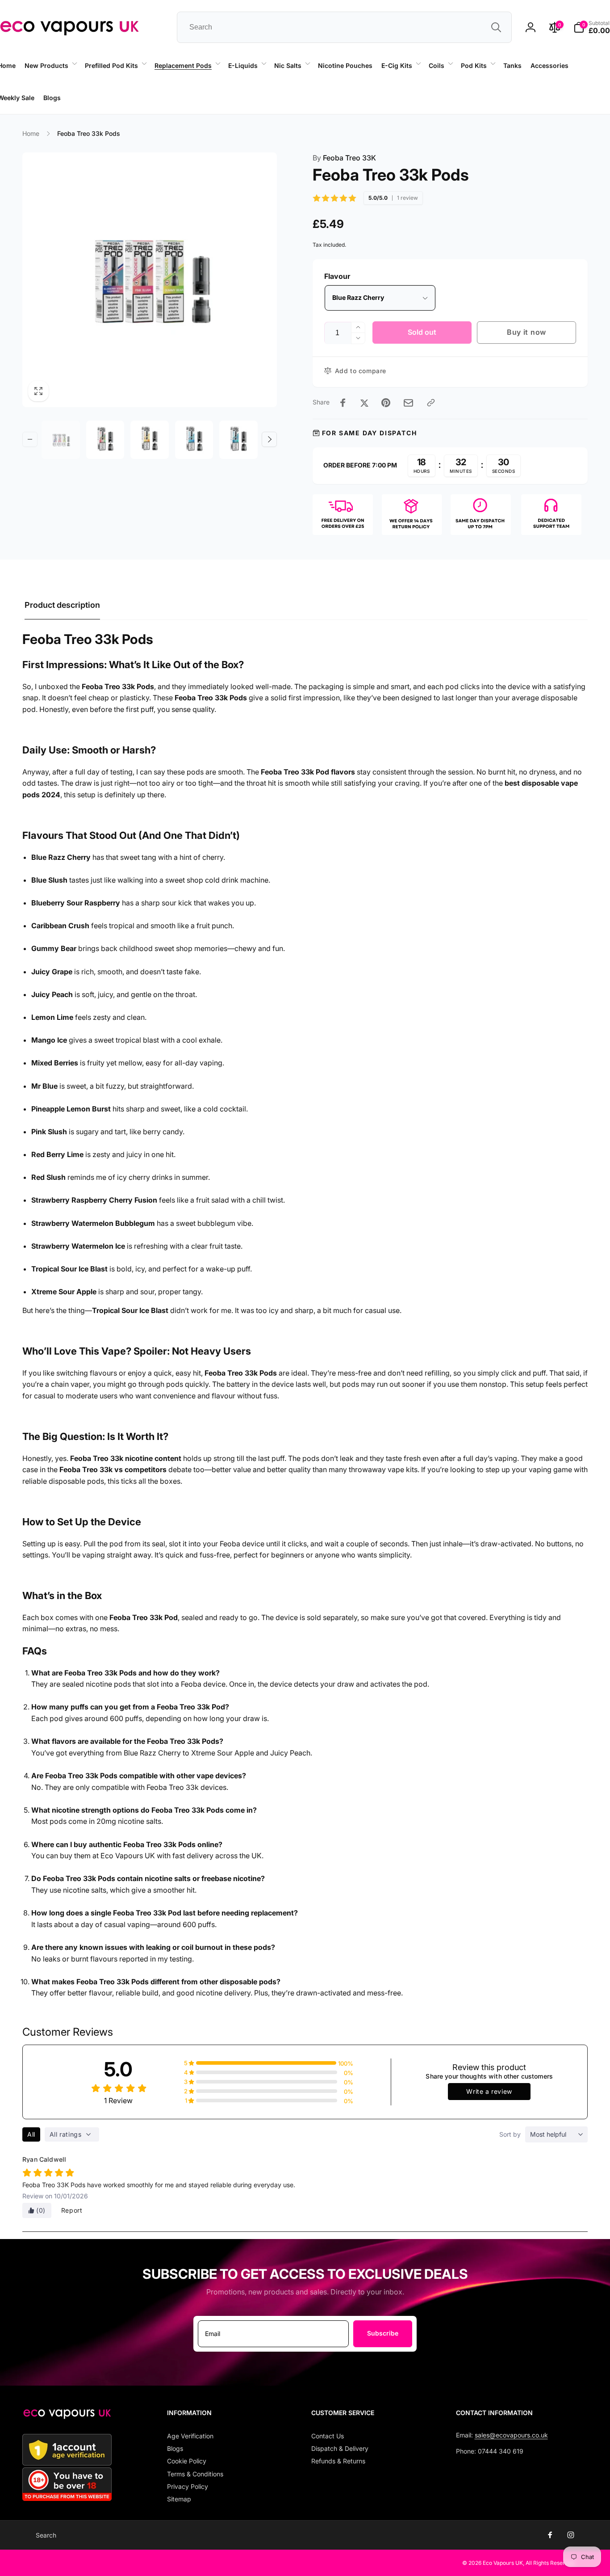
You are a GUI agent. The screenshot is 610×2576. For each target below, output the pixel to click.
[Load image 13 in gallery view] (238, 440)
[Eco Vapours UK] (67, 2416)
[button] (50, 66)
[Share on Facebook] (343, 403)
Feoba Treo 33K (344, 158)
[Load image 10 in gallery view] (105, 440)
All (31, 2134)
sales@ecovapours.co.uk (511, 2435)
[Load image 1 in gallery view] (61, 440)
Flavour (337, 276)
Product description (62, 605)
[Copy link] (431, 403)
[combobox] (344, 27)
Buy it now (526, 332)
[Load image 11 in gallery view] (150, 440)
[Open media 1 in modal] (150, 280)
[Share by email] (408, 403)
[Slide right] (269, 439)
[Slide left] (101, 114)
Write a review (489, 2091)
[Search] (496, 27)
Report (72, 2210)
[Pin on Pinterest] (386, 403)
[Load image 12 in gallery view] (194, 440)
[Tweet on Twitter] (364, 403)
